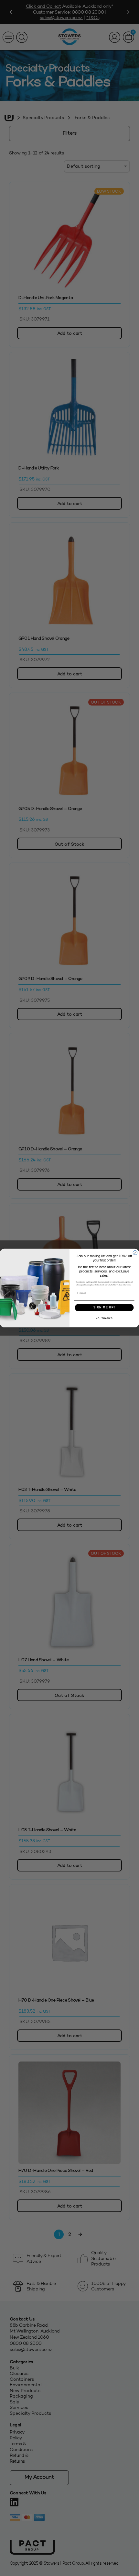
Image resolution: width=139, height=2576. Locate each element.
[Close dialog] (135, 1253)
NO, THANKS (104, 1318)
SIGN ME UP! (104, 1308)
